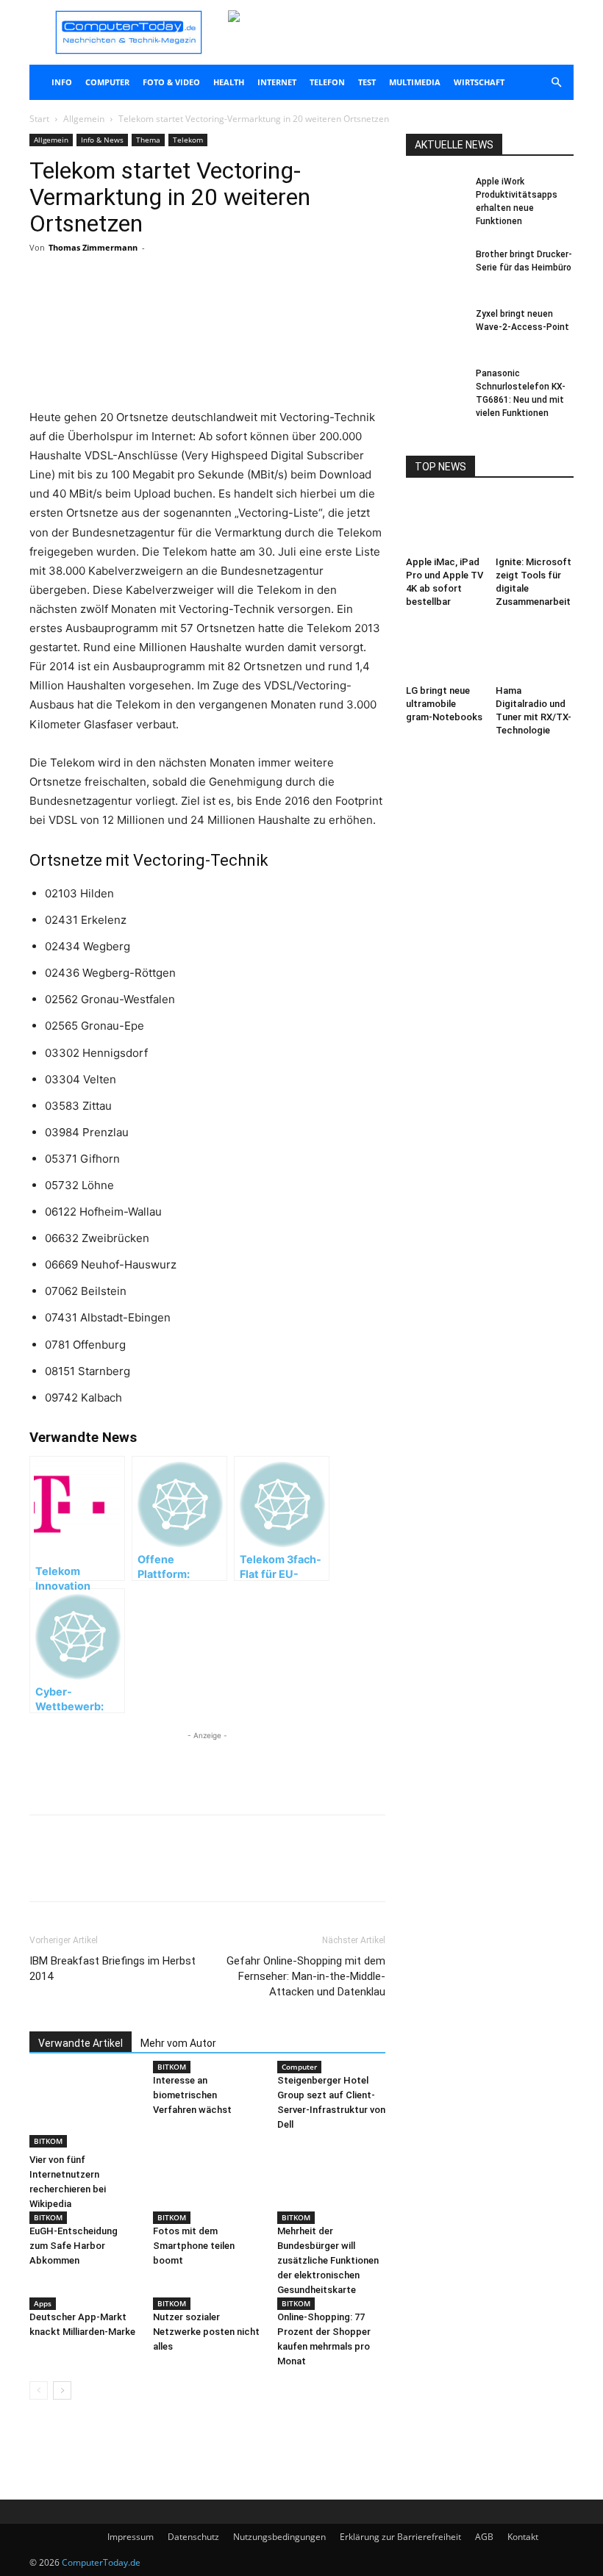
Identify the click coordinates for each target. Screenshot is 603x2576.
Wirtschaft (479, 82)
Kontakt (523, 2537)
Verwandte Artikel (81, 2043)
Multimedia (415, 82)
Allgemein (84, 119)
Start (39, 119)
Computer (107, 82)
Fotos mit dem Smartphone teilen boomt (194, 2246)
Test (367, 82)
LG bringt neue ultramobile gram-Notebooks (444, 704)
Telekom (188, 140)
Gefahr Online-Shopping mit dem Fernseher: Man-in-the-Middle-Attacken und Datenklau (306, 1976)
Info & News (102, 140)
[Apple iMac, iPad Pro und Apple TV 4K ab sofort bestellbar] (445, 524)
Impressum (131, 2537)
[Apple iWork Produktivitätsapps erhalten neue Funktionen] (435, 195)
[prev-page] (39, 2390)
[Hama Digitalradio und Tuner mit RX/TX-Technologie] (535, 652)
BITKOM (48, 2141)
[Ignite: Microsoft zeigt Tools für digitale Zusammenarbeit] (535, 524)
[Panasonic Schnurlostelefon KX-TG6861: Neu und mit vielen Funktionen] (435, 387)
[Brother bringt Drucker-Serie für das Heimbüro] (435, 268)
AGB (484, 2537)
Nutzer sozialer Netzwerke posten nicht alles (206, 2332)
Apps (43, 2303)
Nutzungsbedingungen (279, 2537)
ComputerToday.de (101, 2562)
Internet (277, 82)
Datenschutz (193, 2537)
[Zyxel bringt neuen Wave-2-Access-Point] (435, 328)
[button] (556, 83)
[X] (168, 306)
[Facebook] (134, 306)
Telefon (327, 82)
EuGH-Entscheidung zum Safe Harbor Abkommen (74, 2246)
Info (62, 82)
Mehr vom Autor (178, 2043)
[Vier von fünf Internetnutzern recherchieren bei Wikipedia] (83, 2110)
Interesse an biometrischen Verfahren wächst (192, 2095)
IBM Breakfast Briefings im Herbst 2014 (113, 1969)
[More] (202, 306)
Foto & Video (171, 82)
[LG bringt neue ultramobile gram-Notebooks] (445, 652)
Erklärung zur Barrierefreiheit (400, 2537)
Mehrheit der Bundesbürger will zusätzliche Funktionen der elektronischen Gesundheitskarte (328, 2260)
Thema (148, 140)
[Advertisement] (207, 370)
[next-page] (62, 2390)
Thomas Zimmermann (93, 247)
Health (229, 82)
